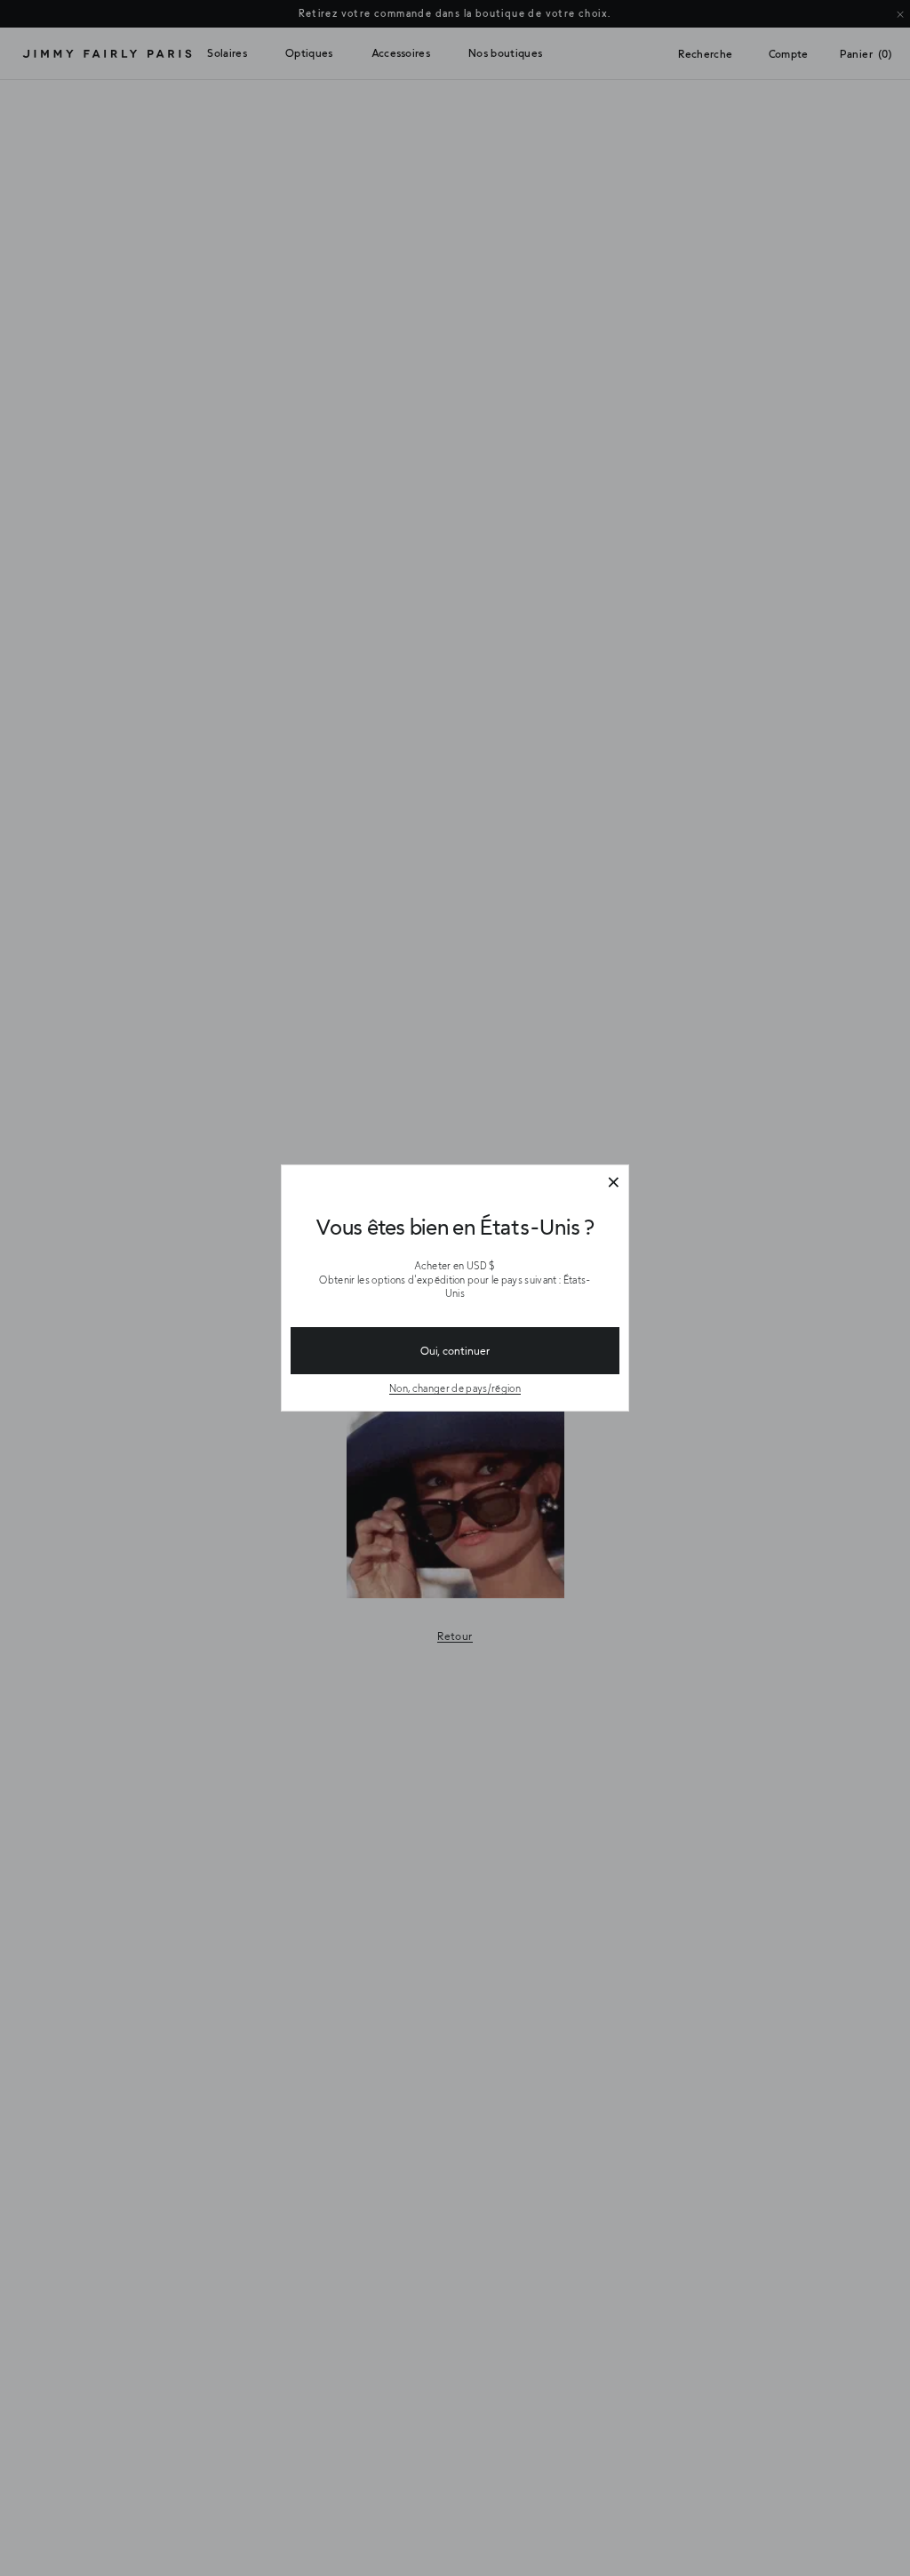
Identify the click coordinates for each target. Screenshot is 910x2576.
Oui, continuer (455, 1350)
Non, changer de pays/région (455, 1388)
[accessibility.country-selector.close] (613, 1183)
